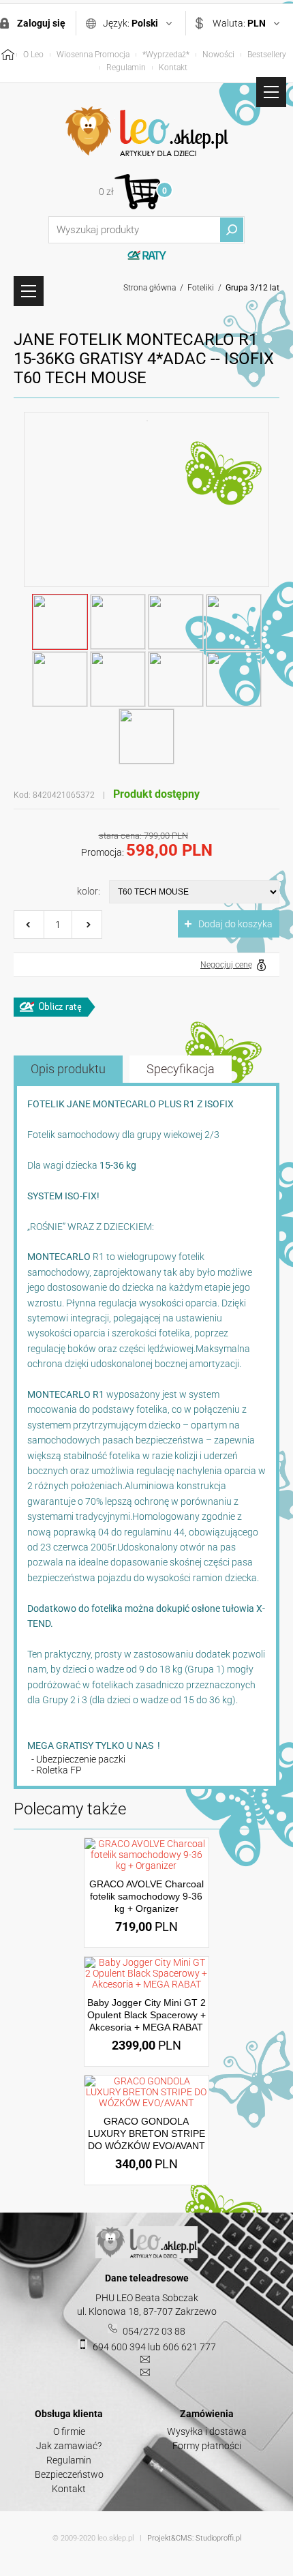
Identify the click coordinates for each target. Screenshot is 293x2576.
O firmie (69, 2431)
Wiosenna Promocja (93, 55)
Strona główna (150, 288)
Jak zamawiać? (69, 2446)
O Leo (33, 55)
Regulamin (126, 68)
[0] (137, 191)
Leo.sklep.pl (146, 132)
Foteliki (201, 288)
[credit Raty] (55, 1007)
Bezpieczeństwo (69, 2474)
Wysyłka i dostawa (207, 2431)
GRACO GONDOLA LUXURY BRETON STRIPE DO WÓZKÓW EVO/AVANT (146, 2133)
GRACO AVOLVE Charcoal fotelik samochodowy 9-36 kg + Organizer (146, 1896)
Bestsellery (267, 55)
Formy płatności (207, 2446)
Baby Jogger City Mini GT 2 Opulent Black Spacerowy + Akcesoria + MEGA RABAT (146, 2015)
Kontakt (173, 68)
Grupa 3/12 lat (252, 288)
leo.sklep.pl (115, 2538)
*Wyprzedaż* (166, 55)
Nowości (218, 55)
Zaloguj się (41, 23)
